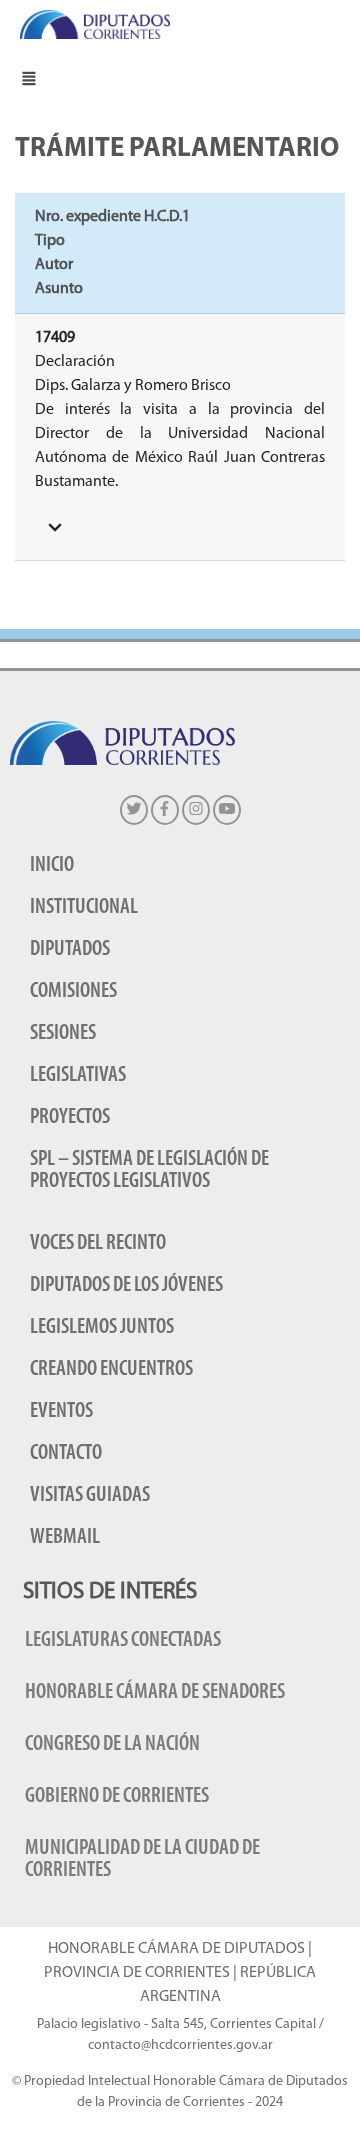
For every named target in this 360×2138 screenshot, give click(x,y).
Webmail (65, 1537)
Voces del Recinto (98, 1243)
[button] (28, 77)
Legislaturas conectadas (123, 1640)
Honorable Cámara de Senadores (155, 1692)
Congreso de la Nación (112, 1744)
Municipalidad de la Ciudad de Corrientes (142, 1859)
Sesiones (63, 1033)
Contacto (66, 1453)
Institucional (84, 907)
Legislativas (78, 1075)
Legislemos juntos (102, 1327)
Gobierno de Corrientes (117, 1796)
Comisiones (73, 991)
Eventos (61, 1411)
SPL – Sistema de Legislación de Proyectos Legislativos (149, 1170)
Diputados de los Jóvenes (126, 1285)
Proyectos (70, 1117)
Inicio (52, 865)
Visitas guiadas (90, 1495)
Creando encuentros (111, 1369)
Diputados (70, 949)
